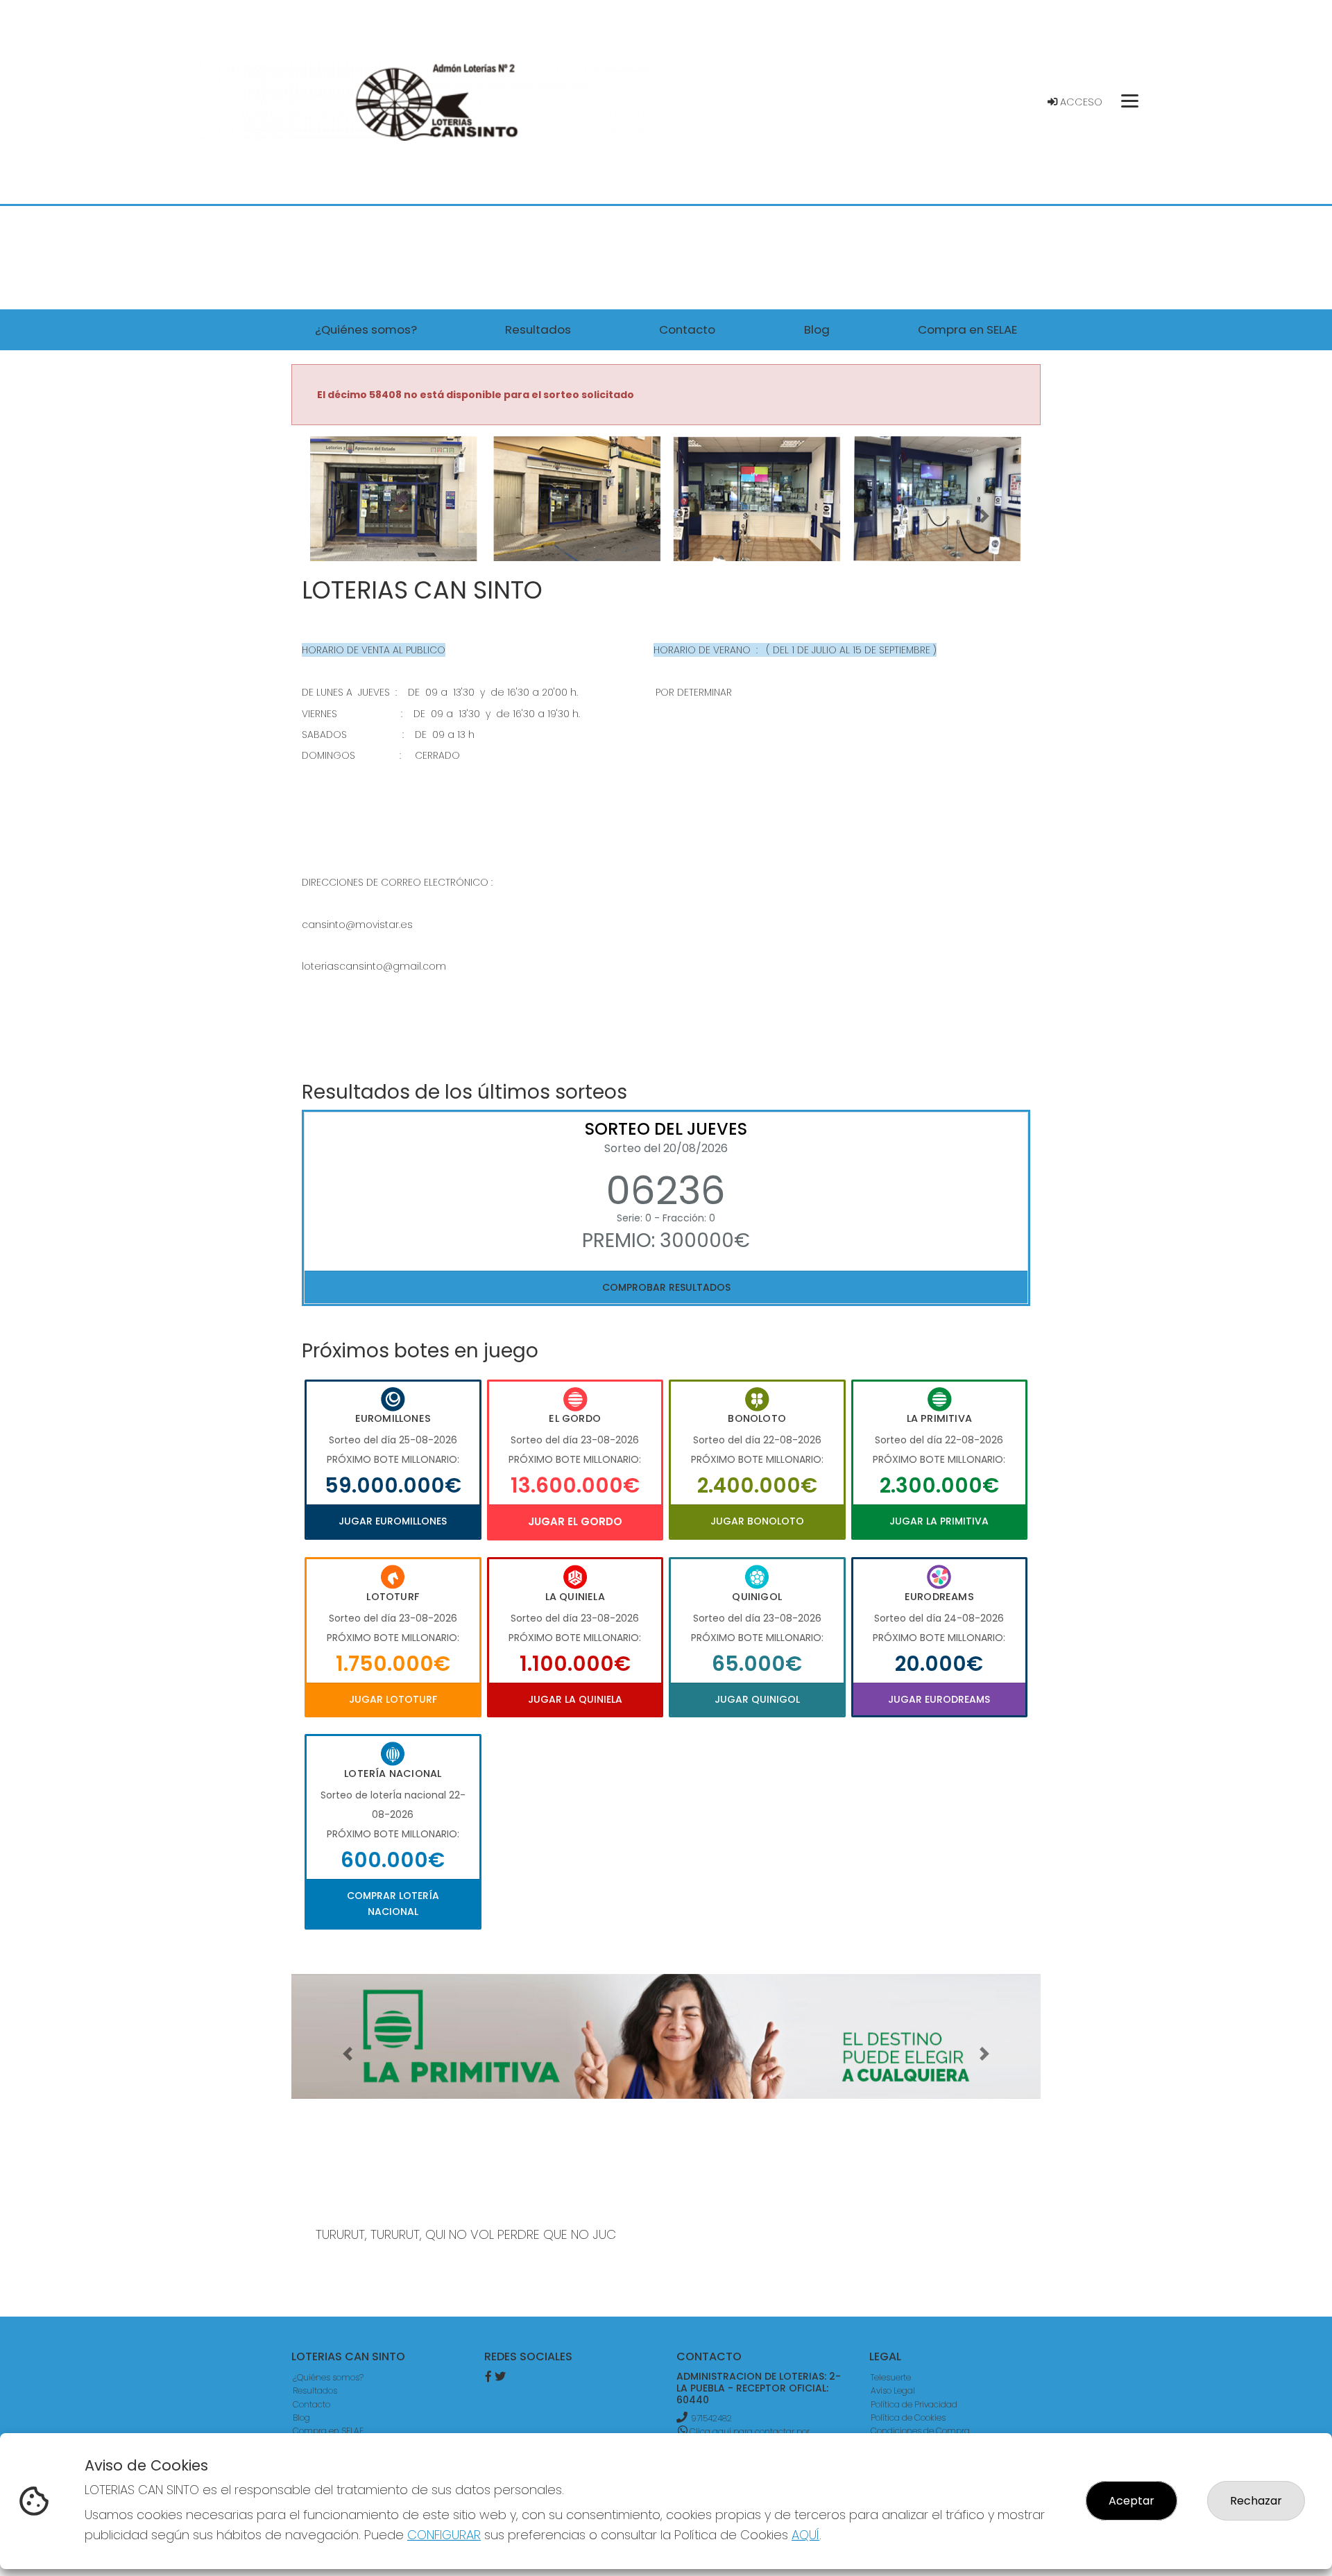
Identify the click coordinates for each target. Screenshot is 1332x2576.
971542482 (711, 2418)
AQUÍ (805, 2535)
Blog (301, 2418)
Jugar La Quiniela (575, 1699)
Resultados (315, 2390)
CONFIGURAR (444, 2535)
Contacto (311, 2404)
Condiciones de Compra (920, 2431)
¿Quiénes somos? (328, 2377)
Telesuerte (891, 2377)
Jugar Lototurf (393, 1699)
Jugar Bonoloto (757, 1521)
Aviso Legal (893, 2390)
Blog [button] (817, 329)
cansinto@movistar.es (357, 925)
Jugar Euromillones (393, 1521)
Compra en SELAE (328, 2431)
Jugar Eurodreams (939, 1699)
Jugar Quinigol (757, 1699)
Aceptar (1132, 2501)
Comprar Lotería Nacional (393, 1903)
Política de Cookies (908, 2418)
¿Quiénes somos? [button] (366, 329)
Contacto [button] (687, 329)
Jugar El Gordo (575, 1521)
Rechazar (1256, 2501)
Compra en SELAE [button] (967, 329)
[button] (348, 516)
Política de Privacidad (914, 2404)
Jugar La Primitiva (939, 1521)
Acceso (1080, 102)
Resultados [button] (538, 329)
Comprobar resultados (666, 1287)
